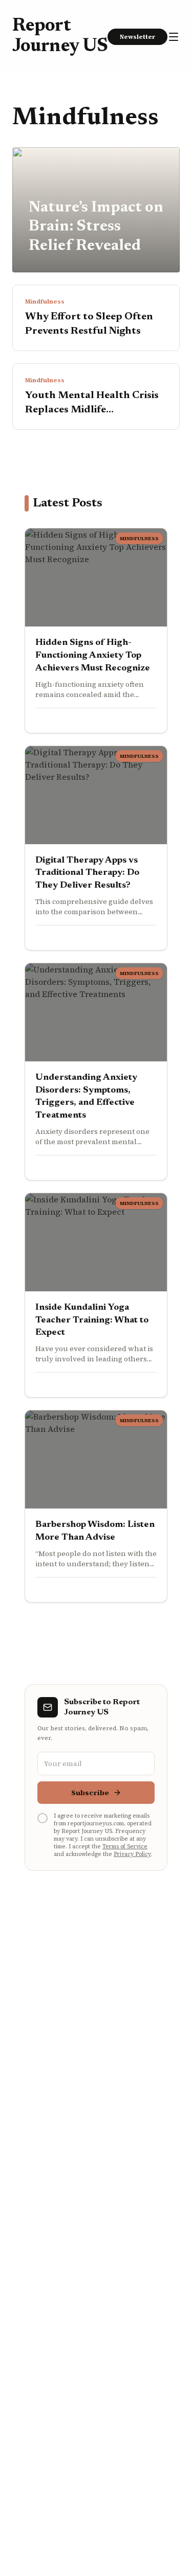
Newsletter (137, 37)
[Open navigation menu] (174, 37)
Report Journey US (60, 37)
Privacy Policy (132, 1854)
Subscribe (90, 1793)
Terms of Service (125, 1847)
